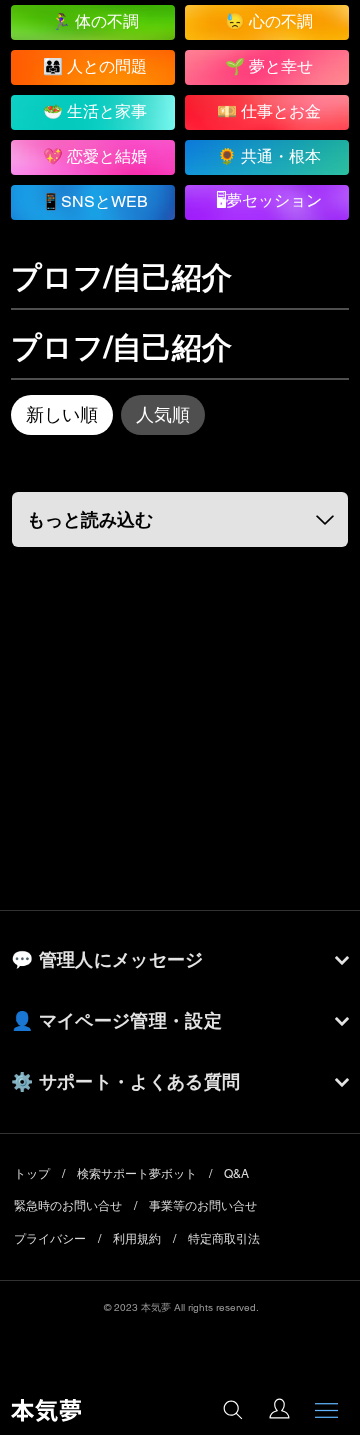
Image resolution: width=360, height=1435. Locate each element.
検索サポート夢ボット (137, 1174)
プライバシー (50, 1239)
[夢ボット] (231, 1411)
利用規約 (137, 1239)
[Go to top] (326, 1345)
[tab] (62, 415)
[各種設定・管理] (279, 1410)
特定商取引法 (224, 1239)
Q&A (236, 1174)
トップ (32, 1174)
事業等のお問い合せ (203, 1206)
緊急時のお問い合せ (68, 1206)
